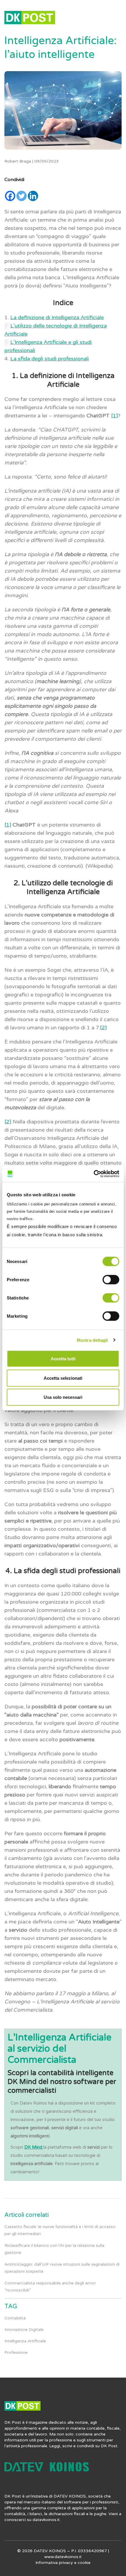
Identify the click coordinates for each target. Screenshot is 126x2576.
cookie (84, 2563)
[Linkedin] (33, 196)
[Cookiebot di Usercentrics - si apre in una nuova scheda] (94, 1174)
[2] (103, 1028)
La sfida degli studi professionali (50, 359)
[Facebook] (10, 196)
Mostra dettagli (92, 1340)
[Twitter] (22, 196)
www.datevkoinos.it (63, 2557)
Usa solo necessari (63, 1397)
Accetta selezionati (63, 1378)
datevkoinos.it (46, 2520)
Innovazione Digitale (24, 2330)
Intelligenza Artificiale (25, 2341)
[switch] (111, 1280)
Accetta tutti (63, 1359)
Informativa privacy (54, 2563)
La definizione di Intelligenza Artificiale (57, 317)
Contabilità (15, 2318)
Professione (16, 2352)
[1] (114, 416)
